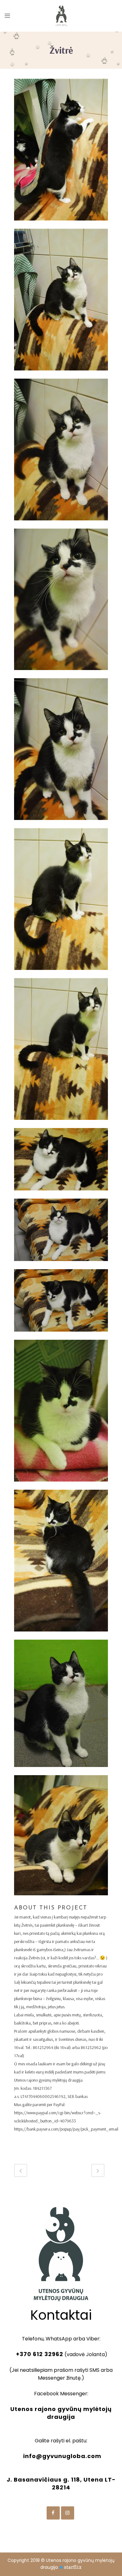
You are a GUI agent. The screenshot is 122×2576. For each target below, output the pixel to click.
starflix (73, 2567)
